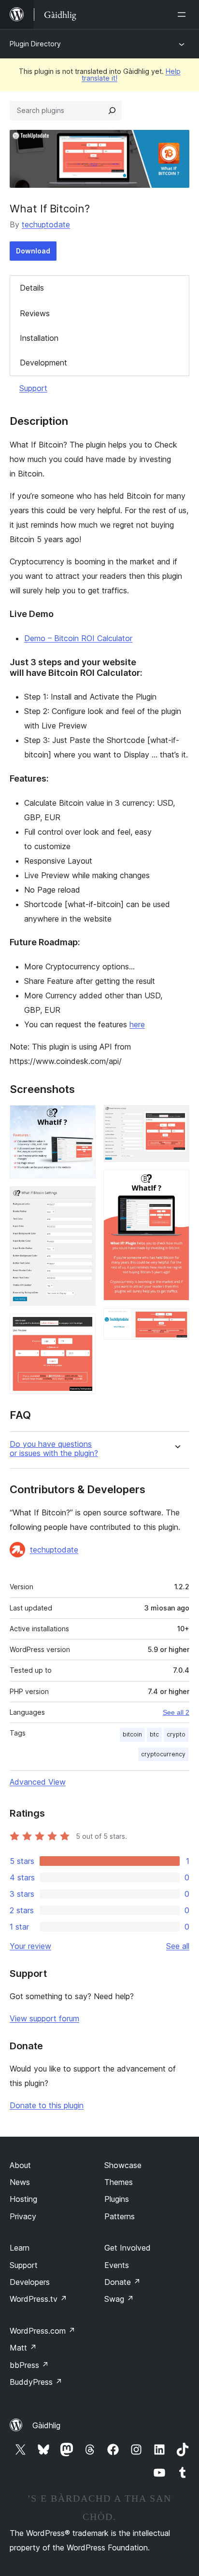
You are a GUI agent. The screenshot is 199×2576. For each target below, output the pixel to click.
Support (33, 388)
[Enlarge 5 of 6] (176, 1183)
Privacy (23, 2216)
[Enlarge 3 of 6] (83, 1327)
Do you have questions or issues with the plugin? (54, 1449)
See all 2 (176, 1712)
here (137, 1024)
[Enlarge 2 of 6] (83, 1199)
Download (33, 251)
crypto (176, 1734)
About (20, 2165)
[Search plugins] (112, 111)
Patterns (120, 2216)
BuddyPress (36, 2382)
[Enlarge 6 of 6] (176, 1321)
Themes (119, 2182)
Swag (119, 2299)
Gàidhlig (46, 2425)
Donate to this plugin (47, 2105)
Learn (20, 2248)
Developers (30, 2282)
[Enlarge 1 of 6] (83, 1118)
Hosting (23, 2199)
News (20, 2182)
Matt (23, 2348)
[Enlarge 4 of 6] (176, 1118)
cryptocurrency (163, 1754)
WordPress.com (43, 2331)
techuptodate (46, 224)
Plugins (117, 2199)
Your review (30, 1946)
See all (178, 1946)
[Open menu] (184, 14)
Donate (122, 2282)
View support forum (44, 2018)
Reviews (35, 313)
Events (117, 2265)
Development (43, 363)
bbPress (29, 2365)
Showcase (123, 2165)
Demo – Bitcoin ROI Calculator (78, 638)
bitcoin (132, 1734)
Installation (39, 338)
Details (32, 288)
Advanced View (38, 1782)
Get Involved (128, 2248)
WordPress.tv (38, 2299)
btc (154, 1734)
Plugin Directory (35, 44)
